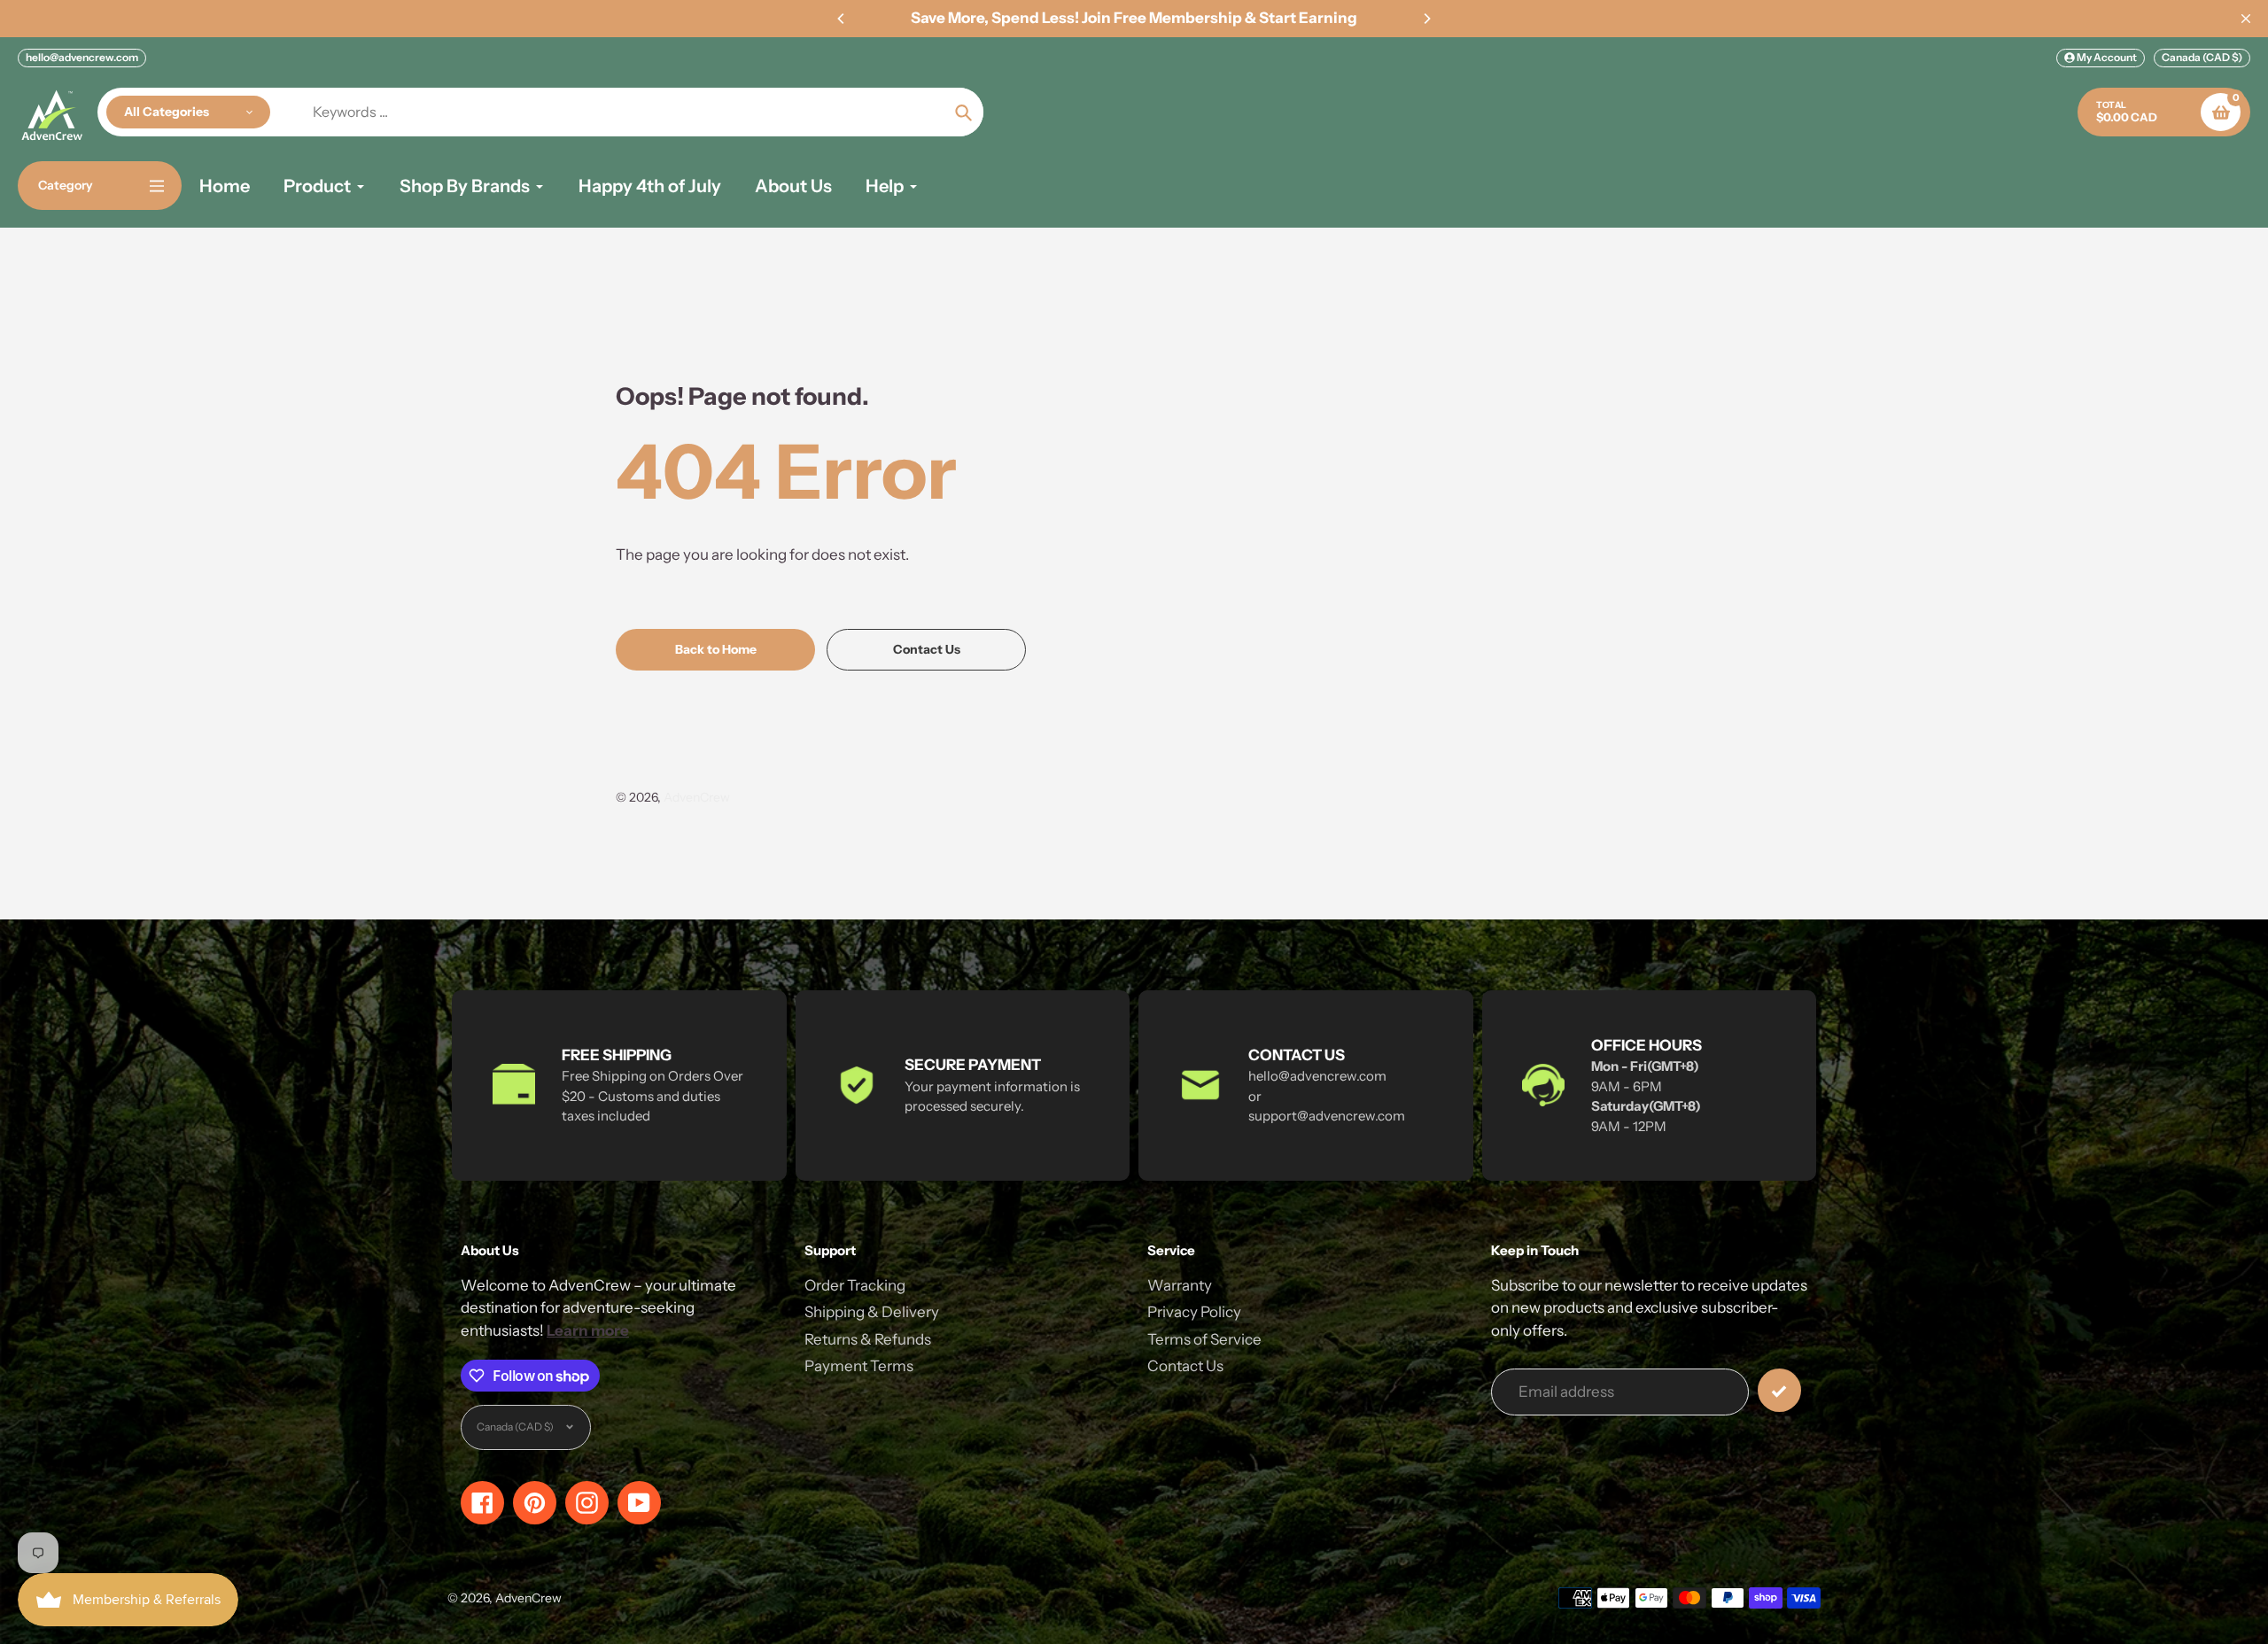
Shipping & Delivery (872, 1312)
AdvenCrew (697, 797)
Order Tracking (855, 1285)
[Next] (1426, 19)
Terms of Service (1204, 1339)
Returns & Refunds (868, 1339)
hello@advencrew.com (82, 57)
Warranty (1180, 1285)
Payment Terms (859, 1366)
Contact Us (1185, 1366)
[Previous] (842, 19)
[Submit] (1779, 1390)
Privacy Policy (1194, 1312)
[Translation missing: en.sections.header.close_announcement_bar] (2246, 19)
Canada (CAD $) (2202, 57)
